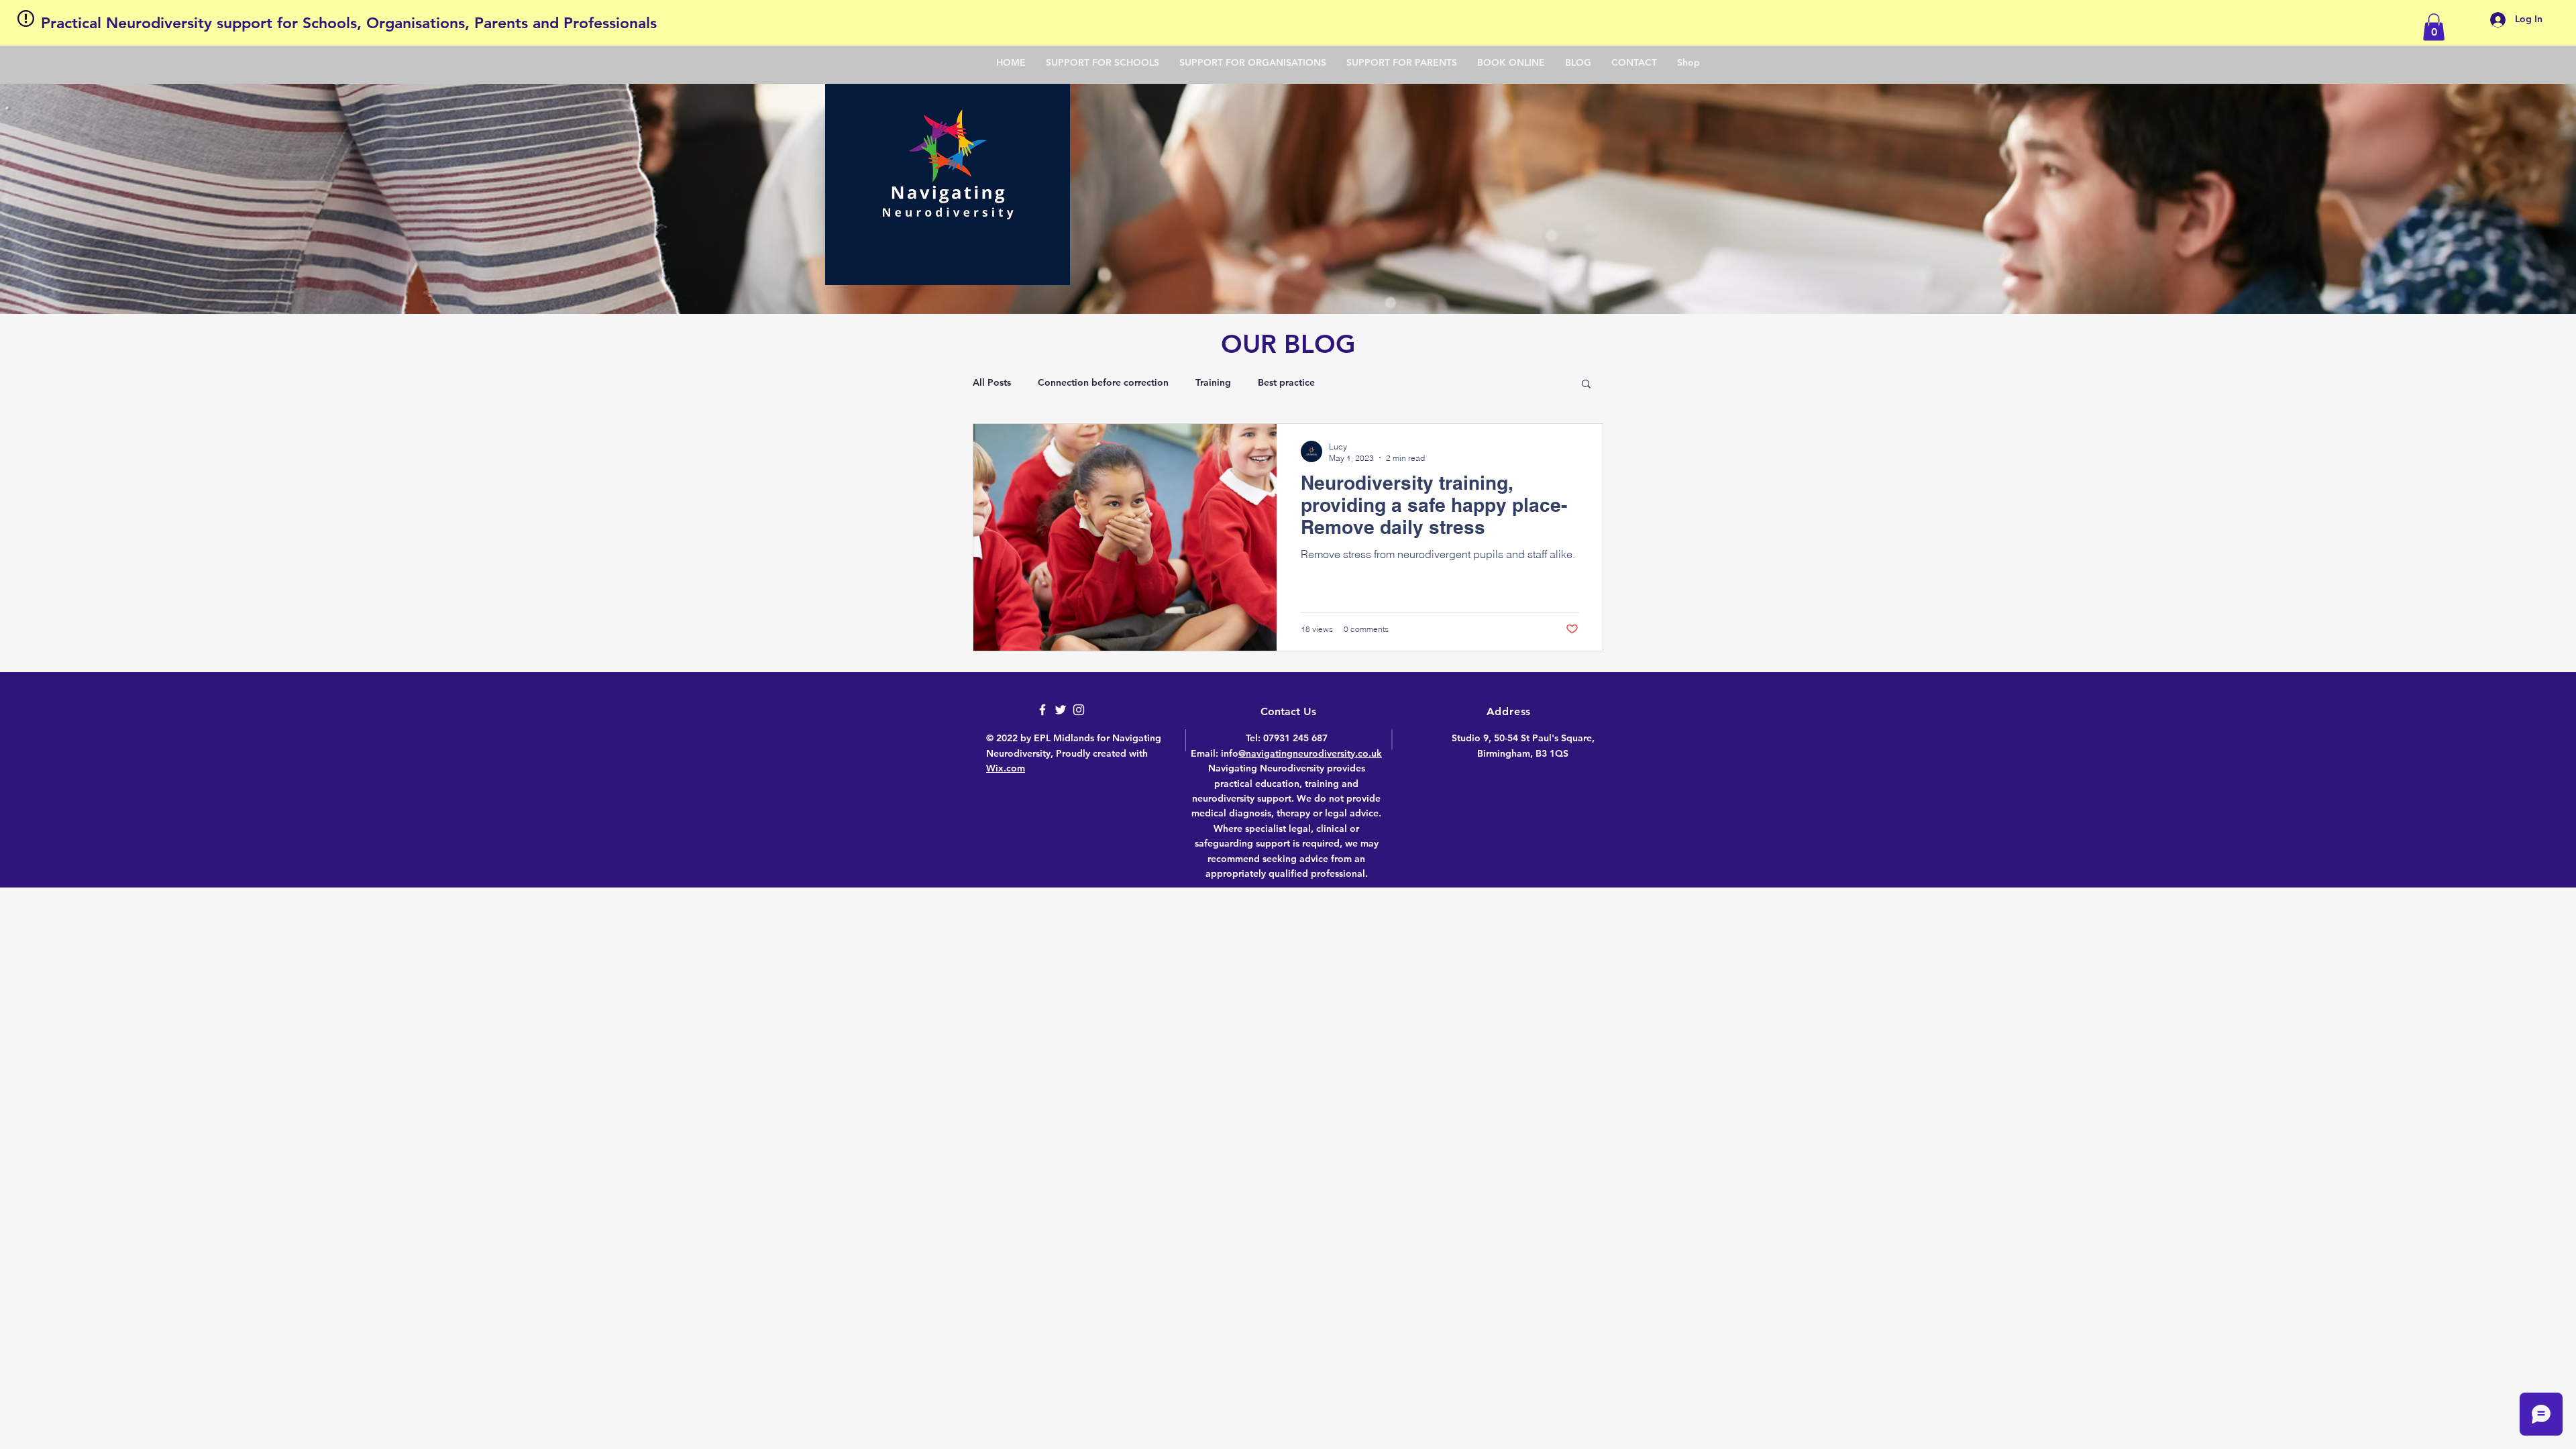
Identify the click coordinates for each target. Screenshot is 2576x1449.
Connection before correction (1103, 382)
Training (1213, 382)
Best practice (1286, 382)
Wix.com (1006, 768)
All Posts (992, 382)
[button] (2434, 27)
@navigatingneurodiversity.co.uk (1310, 753)
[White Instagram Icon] (1079, 710)
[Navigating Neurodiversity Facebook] (1042, 710)
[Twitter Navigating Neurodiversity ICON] (1061, 710)
